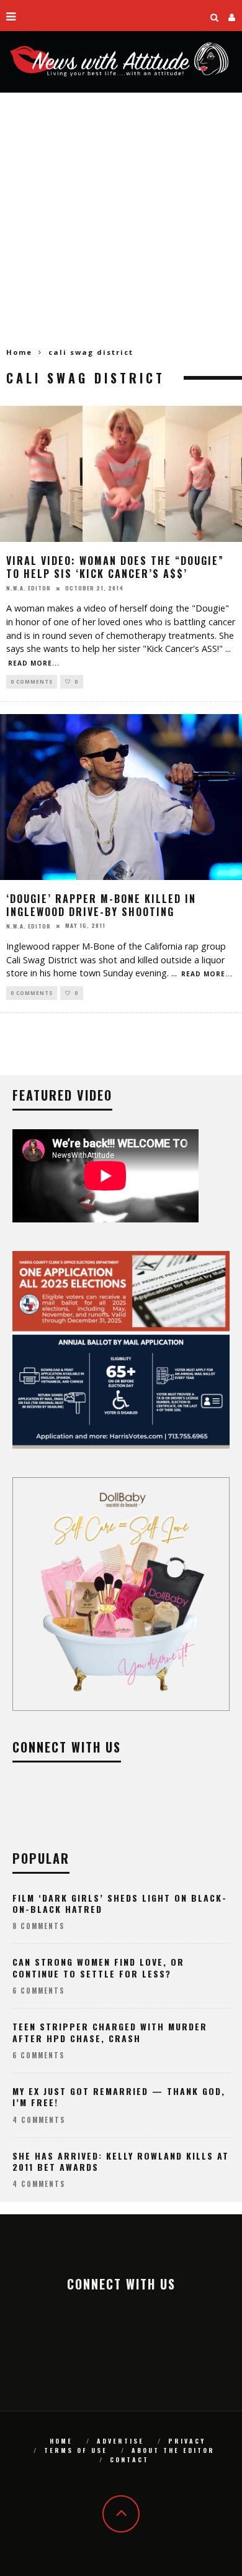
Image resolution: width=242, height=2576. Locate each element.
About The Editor (173, 2450)
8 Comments (38, 1926)
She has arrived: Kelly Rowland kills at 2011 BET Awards (121, 2161)
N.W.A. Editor (29, 588)
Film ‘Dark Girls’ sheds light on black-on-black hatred (120, 1903)
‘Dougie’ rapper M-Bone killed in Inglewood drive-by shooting (101, 905)
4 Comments (39, 2120)
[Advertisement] (121, 220)
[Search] (215, 16)
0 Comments (32, 681)
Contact (129, 2459)
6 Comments (38, 1991)
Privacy (187, 2441)
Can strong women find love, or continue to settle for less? (98, 1967)
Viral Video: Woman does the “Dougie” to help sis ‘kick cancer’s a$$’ (115, 567)
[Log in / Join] (232, 16)
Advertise (120, 2441)
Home (19, 352)
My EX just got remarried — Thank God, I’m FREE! (119, 2097)
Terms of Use (76, 2450)
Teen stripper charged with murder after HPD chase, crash (110, 2032)
